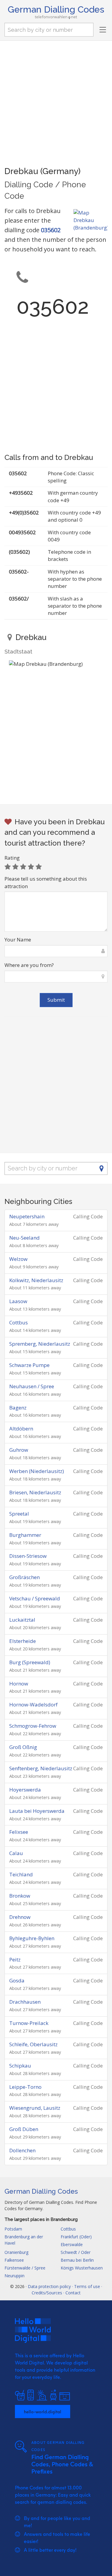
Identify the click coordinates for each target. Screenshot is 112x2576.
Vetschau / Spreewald (35, 1598)
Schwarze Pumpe (29, 1365)
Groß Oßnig (23, 1747)
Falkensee (14, 2260)
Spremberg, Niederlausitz (40, 1344)
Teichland (21, 1874)
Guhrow (19, 1450)
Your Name (18, 940)
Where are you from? (29, 965)
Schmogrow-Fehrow (33, 1726)
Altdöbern (21, 1429)
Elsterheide (23, 1641)
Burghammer (25, 1535)
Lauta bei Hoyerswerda (37, 1811)
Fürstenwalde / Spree (25, 2268)
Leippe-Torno (25, 2087)
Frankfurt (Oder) (76, 2237)
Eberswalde (72, 2244)
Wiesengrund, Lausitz (35, 2108)
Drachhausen (25, 2002)
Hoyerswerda (25, 1790)
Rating (12, 858)
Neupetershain (27, 1216)
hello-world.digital (43, 2411)
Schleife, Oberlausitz (33, 2044)
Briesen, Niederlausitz (35, 1492)
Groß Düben (24, 2129)
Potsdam (13, 2229)
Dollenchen (22, 2150)
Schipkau (20, 2066)
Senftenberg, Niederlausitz (41, 1768)
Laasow (18, 1301)
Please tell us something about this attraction (46, 882)
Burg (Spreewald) (30, 1662)
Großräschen (24, 1577)
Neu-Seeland (24, 1238)
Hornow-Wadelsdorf (33, 1704)
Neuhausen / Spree (32, 1386)
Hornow (19, 1684)
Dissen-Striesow (28, 1556)
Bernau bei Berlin (77, 2260)
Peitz (15, 1959)
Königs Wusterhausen (82, 2268)
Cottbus (19, 1322)
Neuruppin (14, 2276)
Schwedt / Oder (76, 2252)
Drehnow (20, 1917)
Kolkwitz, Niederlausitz (36, 1280)
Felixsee (19, 1832)
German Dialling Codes (56, 9)
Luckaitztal (22, 1620)
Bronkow (20, 1896)
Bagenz (18, 1408)
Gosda (17, 1980)
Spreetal (19, 1514)
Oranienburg (16, 2252)
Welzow (18, 1259)
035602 (51, 230)
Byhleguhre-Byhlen (32, 1938)
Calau (16, 1853)
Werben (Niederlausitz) (37, 1471)
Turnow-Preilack (29, 2023)
